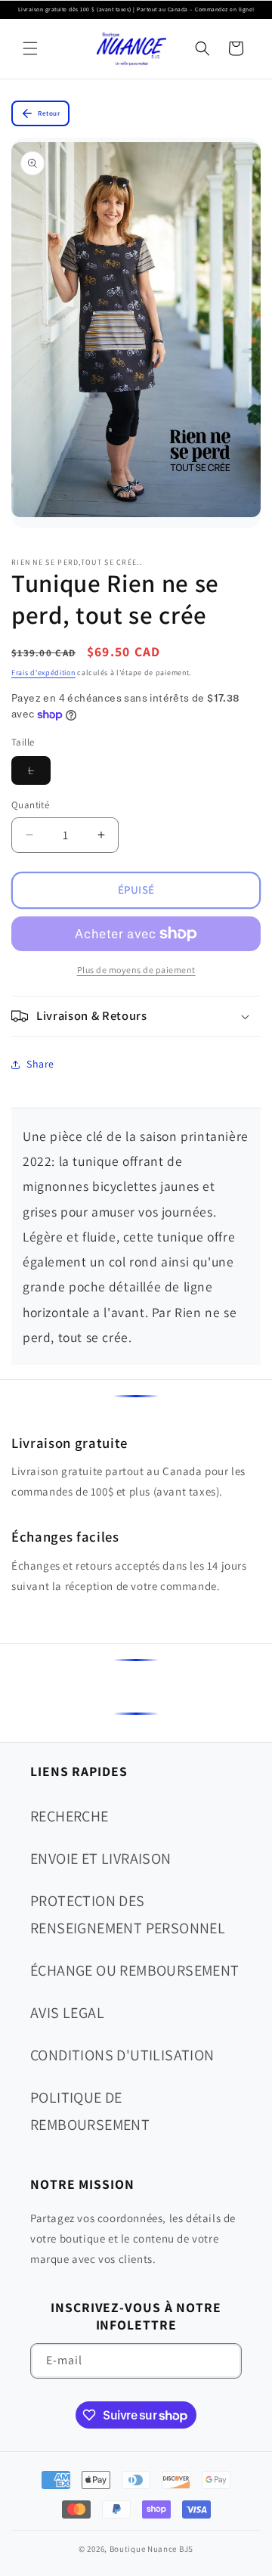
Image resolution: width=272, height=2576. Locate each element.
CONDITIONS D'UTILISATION (122, 2055)
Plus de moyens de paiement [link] (136, 970)
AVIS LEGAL (67, 2013)
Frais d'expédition (43, 673)
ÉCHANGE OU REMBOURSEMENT (135, 1970)
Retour (49, 113)
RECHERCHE (70, 1816)
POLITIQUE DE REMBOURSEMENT (90, 2111)
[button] (30, 48)
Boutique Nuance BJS (151, 2549)
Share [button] (40, 1064)
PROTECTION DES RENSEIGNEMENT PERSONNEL (128, 1914)
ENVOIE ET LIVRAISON (101, 1858)
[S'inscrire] (224, 2361)
